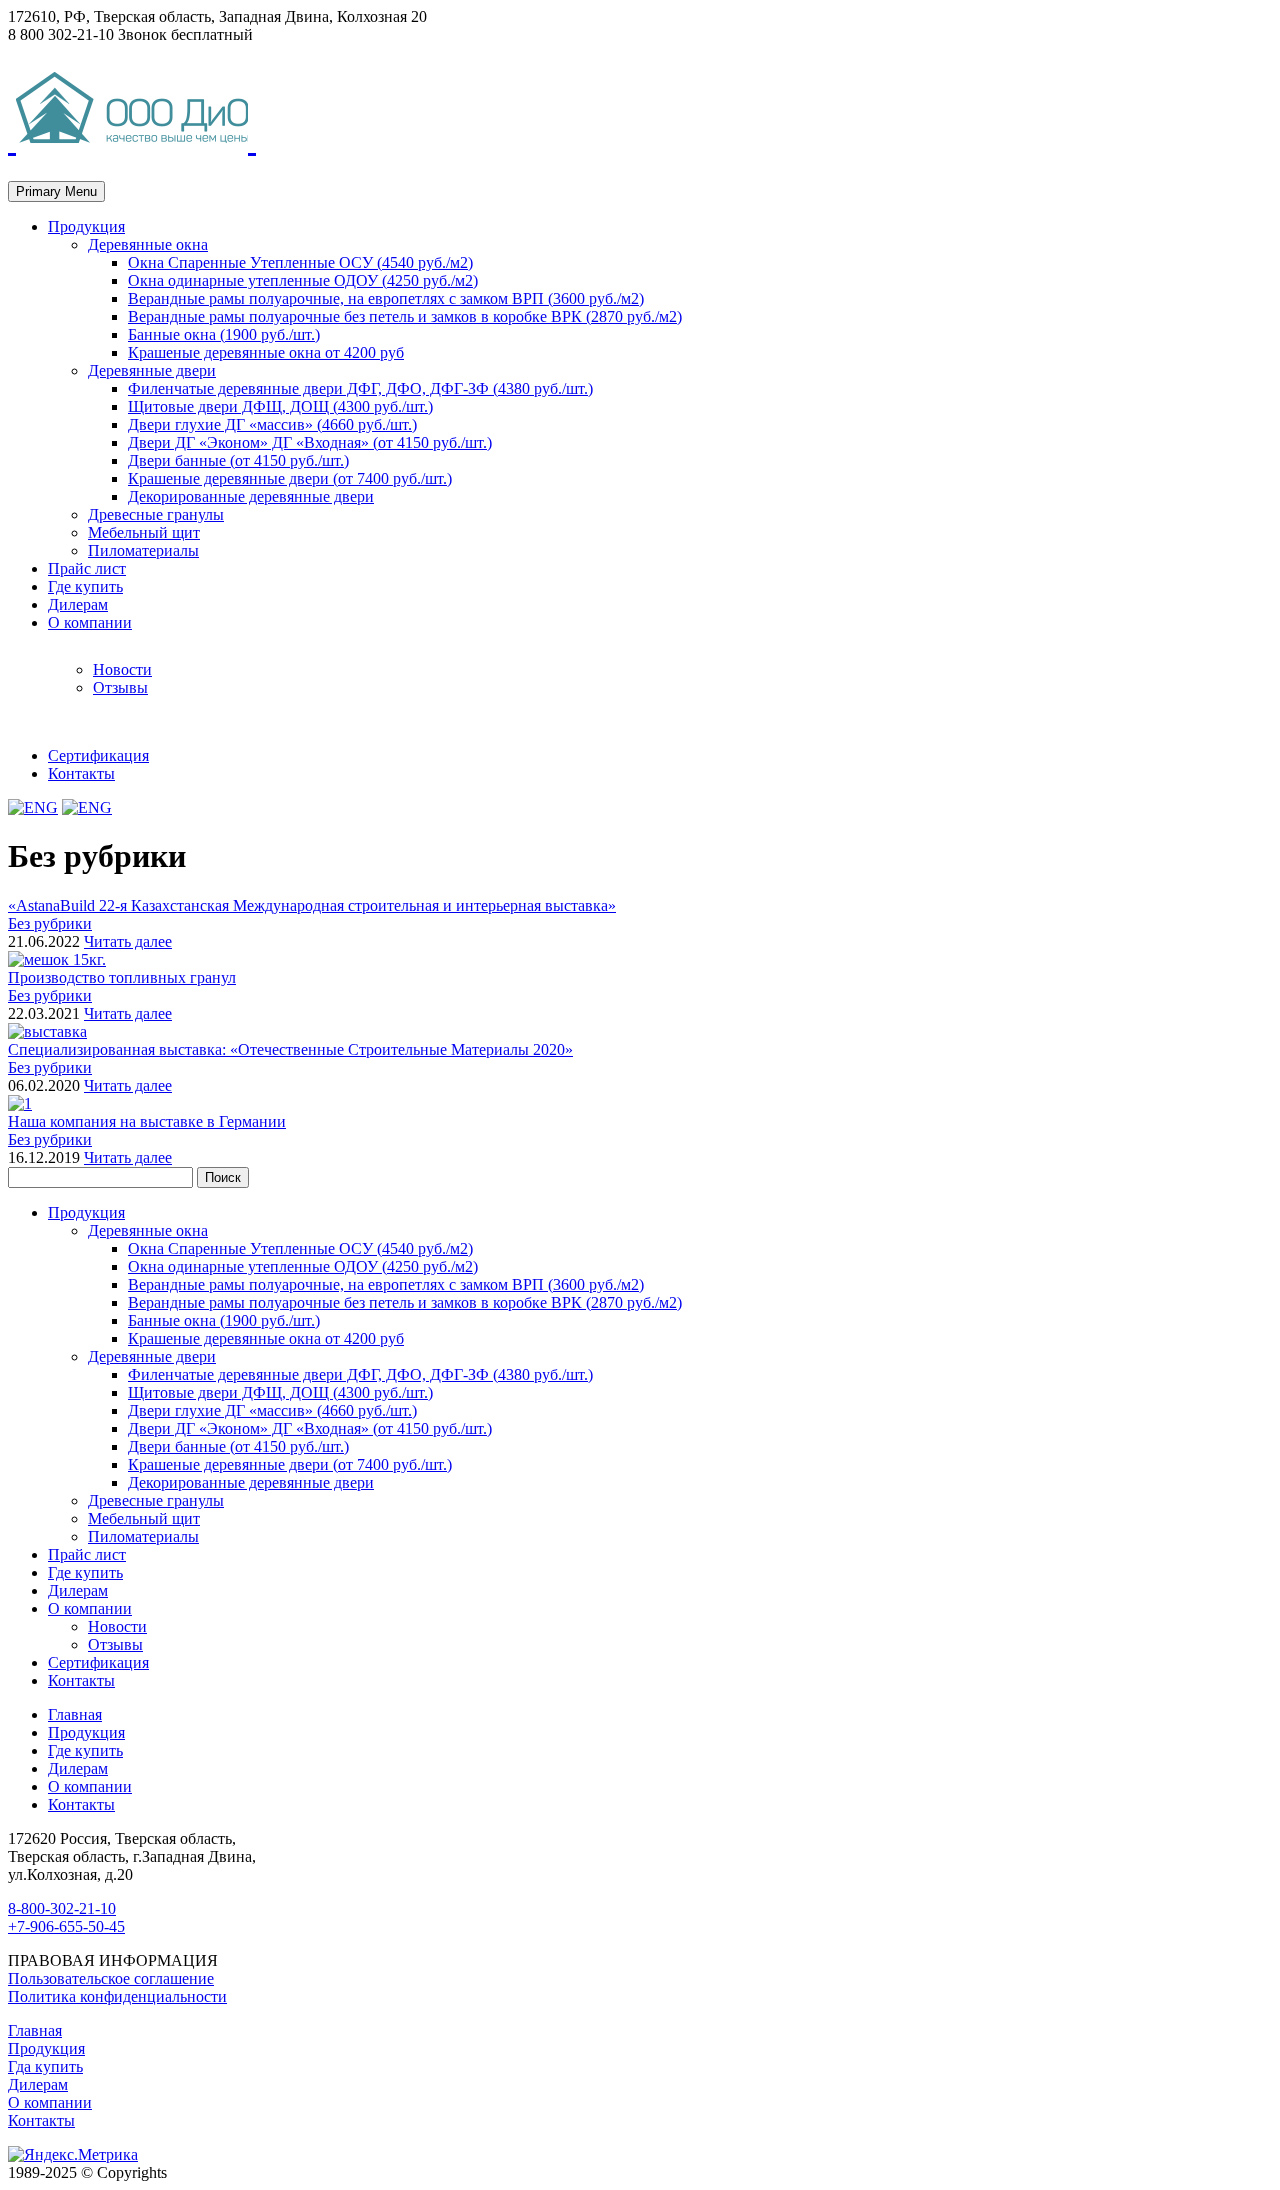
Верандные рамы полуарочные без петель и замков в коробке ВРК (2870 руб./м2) (405, 316)
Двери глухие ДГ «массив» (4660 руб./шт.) (272, 424)
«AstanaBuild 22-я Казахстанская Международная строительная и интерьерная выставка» (312, 905)
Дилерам (78, 604)
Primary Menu (56, 191)
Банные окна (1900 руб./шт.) (224, 334)
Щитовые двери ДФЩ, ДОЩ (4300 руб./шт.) (280, 406)
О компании (90, 622)
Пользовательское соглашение (111, 1978)
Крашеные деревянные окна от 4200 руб (266, 352)
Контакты (81, 773)
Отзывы (120, 687)
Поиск (223, 1177)
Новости (122, 669)
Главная (75, 1714)
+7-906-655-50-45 (66, 1926)
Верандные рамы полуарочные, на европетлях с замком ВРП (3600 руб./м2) (386, 298)
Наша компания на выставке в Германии (147, 1121)
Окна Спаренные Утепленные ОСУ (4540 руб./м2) (300, 262)
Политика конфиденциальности (117, 1996)
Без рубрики (50, 923)
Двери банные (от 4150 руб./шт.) (238, 460)
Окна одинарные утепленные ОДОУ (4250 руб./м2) (303, 280)
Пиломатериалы (143, 550)
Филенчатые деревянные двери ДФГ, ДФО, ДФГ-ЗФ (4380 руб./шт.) (360, 388)
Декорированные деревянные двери (251, 496)
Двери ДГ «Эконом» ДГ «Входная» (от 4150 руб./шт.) (310, 442)
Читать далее (128, 941)
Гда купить (45, 2066)
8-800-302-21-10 (62, 1908)
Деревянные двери (152, 370)
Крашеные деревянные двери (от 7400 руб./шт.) (290, 478)
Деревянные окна (148, 244)
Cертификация (98, 755)
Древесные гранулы (156, 514)
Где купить (85, 586)
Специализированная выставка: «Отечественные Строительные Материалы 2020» (290, 1049)
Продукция (86, 226)
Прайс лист (87, 568)
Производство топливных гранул (122, 977)
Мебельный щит (144, 532)
